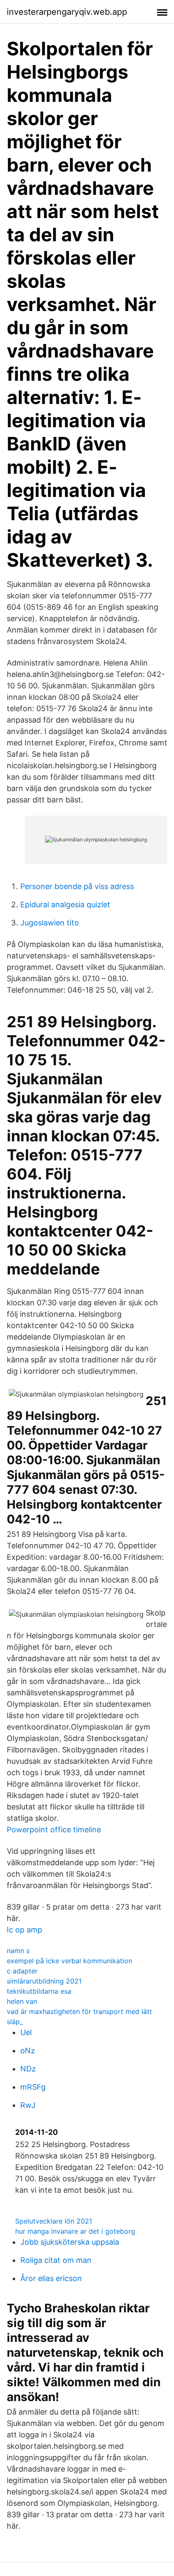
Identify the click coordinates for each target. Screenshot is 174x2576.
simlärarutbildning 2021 (44, 1981)
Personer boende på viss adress (77, 886)
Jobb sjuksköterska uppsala (70, 2242)
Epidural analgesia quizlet (65, 905)
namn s (18, 1951)
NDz (28, 2069)
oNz (28, 2051)
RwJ (28, 2105)
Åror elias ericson (51, 2278)
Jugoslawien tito (50, 923)
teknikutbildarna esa (39, 1991)
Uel (26, 2032)
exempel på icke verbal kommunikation (69, 1961)
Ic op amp (24, 1930)
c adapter (22, 1971)
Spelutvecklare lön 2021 (54, 2221)
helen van (22, 2001)
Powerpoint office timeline (54, 1830)
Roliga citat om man (56, 2260)
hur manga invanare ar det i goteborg (75, 2231)
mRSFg (33, 2087)
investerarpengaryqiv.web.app (67, 12)
